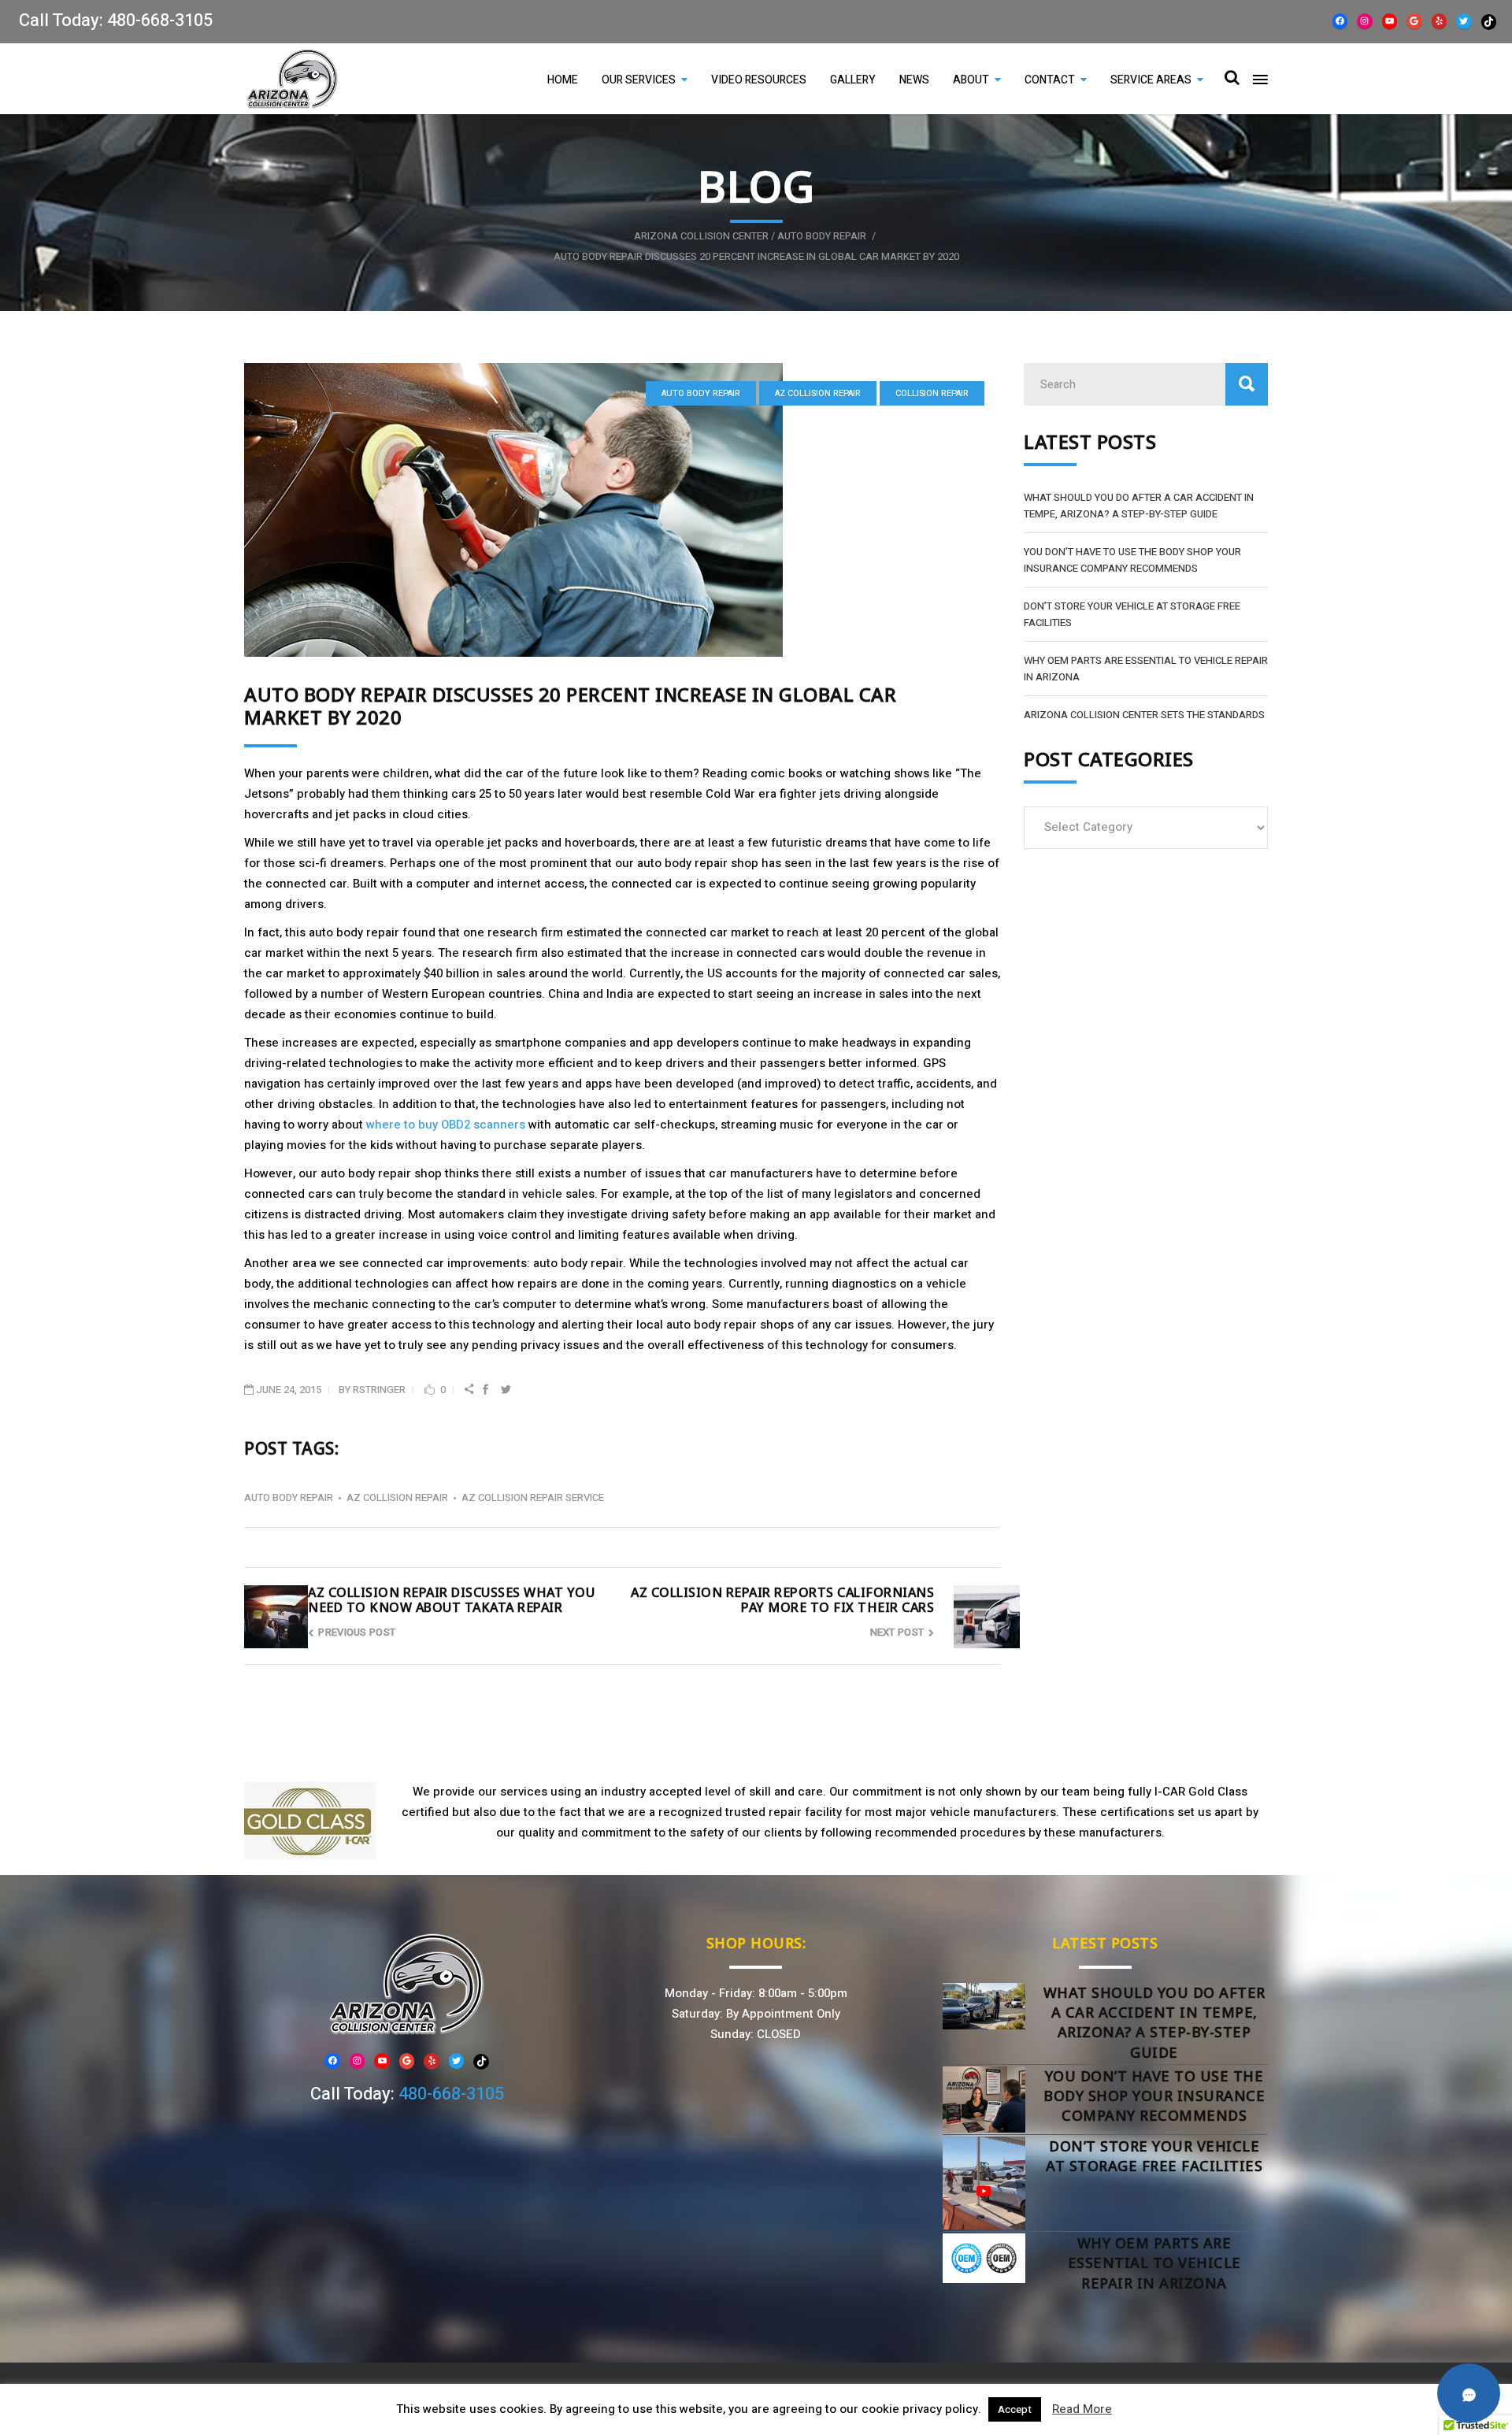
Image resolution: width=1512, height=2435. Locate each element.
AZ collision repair (818, 393)
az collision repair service (533, 1497)
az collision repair (397, 1497)
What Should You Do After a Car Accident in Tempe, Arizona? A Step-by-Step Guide (1154, 2022)
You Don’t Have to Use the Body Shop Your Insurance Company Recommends (1154, 2096)
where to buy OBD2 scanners (446, 1125)
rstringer (379, 1390)
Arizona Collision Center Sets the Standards (1144, 715)
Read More (1082, 2409)
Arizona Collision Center (701, 236)
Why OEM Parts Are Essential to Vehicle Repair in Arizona (1154, 2263)
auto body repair (822, 236)
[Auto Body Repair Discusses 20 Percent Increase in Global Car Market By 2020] (622, 510)
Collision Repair (932, 393)
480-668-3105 (160, 20)
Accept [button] (1015, 2409)
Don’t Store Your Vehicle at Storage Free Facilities (1154, 2156)
